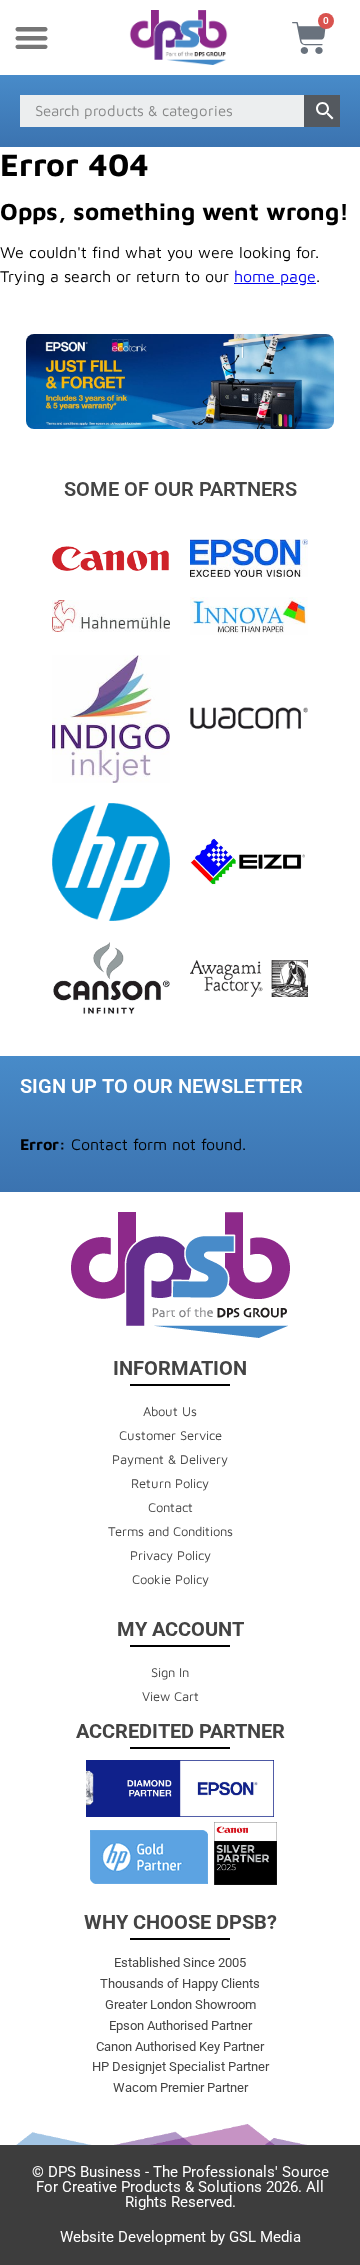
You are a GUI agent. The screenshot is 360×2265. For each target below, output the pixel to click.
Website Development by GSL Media (180, 2237)
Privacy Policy (170, 1555)
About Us (170, 1411)
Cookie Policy (170, 1579)
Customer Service (170, 1435)
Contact (170, 1507)
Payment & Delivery (170, 1459)
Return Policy (170, 1483)
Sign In (170, 1672)
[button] (31, 37)
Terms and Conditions (170, 1531)
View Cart (170, 1696)
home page (275, 276)
